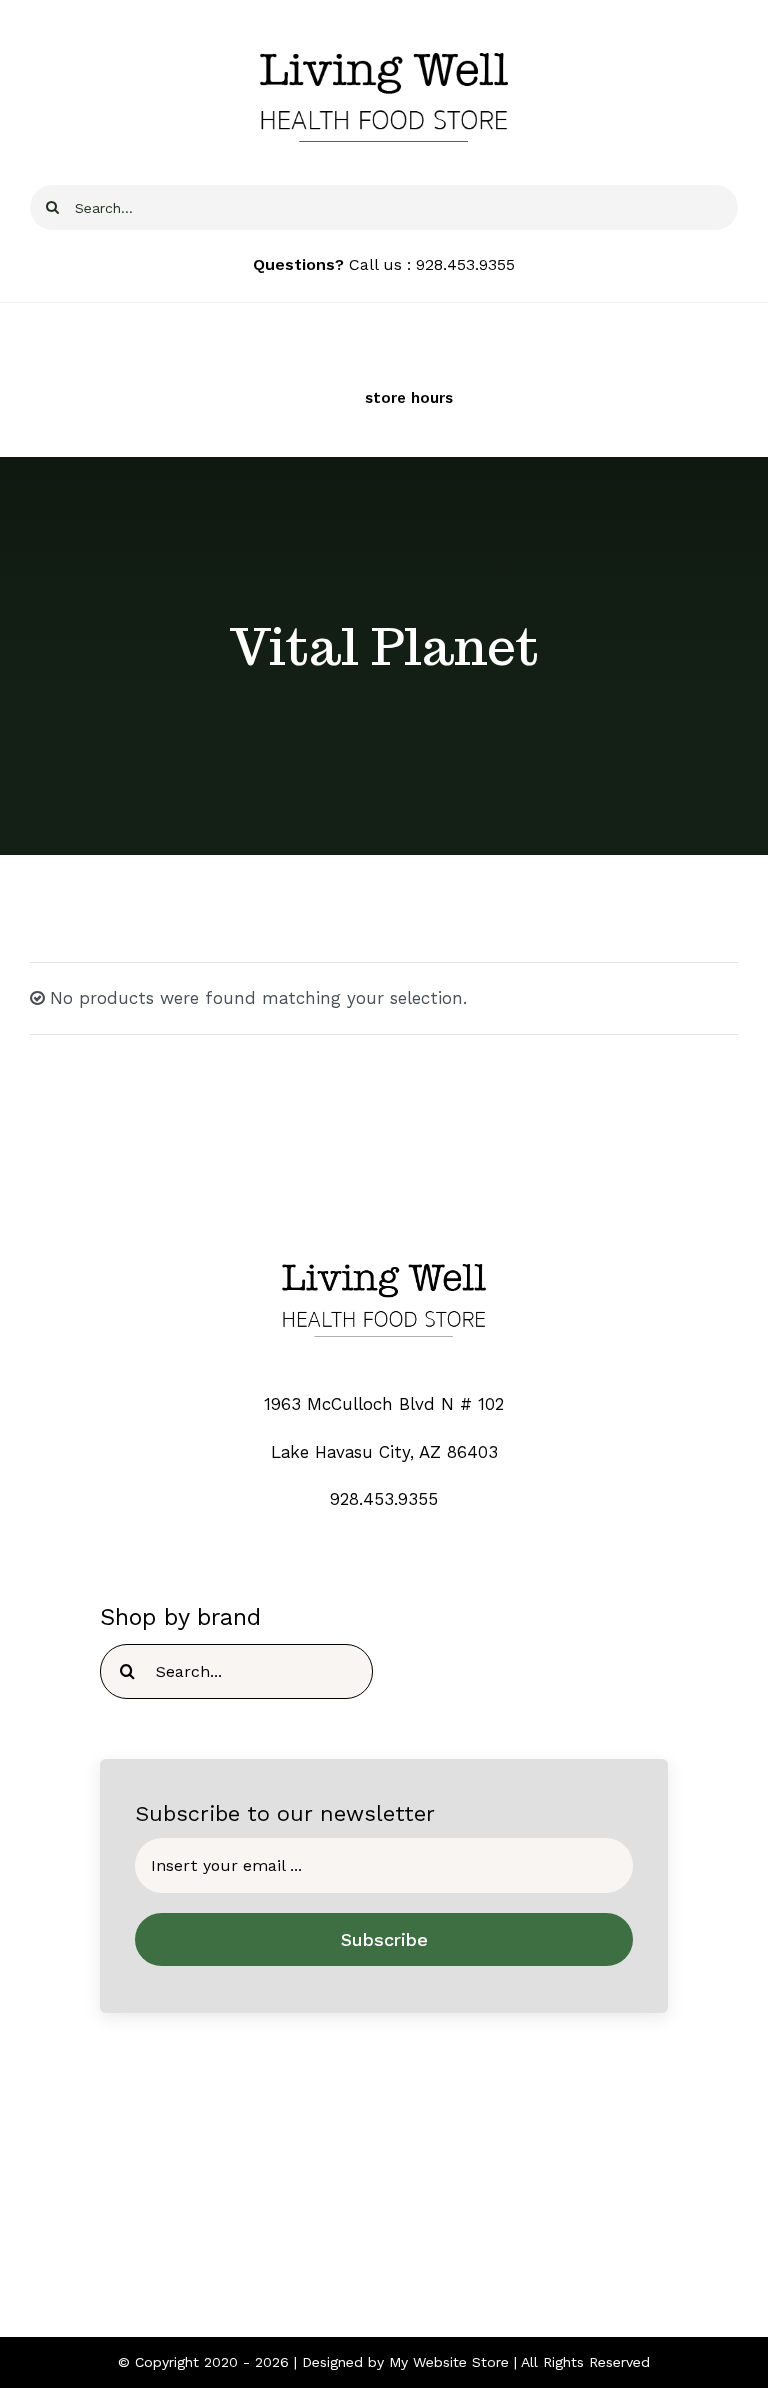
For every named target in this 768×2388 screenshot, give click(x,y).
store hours (409, 398)
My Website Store (449, 2362)
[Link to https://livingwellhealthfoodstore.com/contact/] (290, 399)
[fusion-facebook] (325, 2222)
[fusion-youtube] (442, 2222)
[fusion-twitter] (364, 2222)
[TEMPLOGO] (384, 1253)
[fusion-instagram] (403, 2222)
